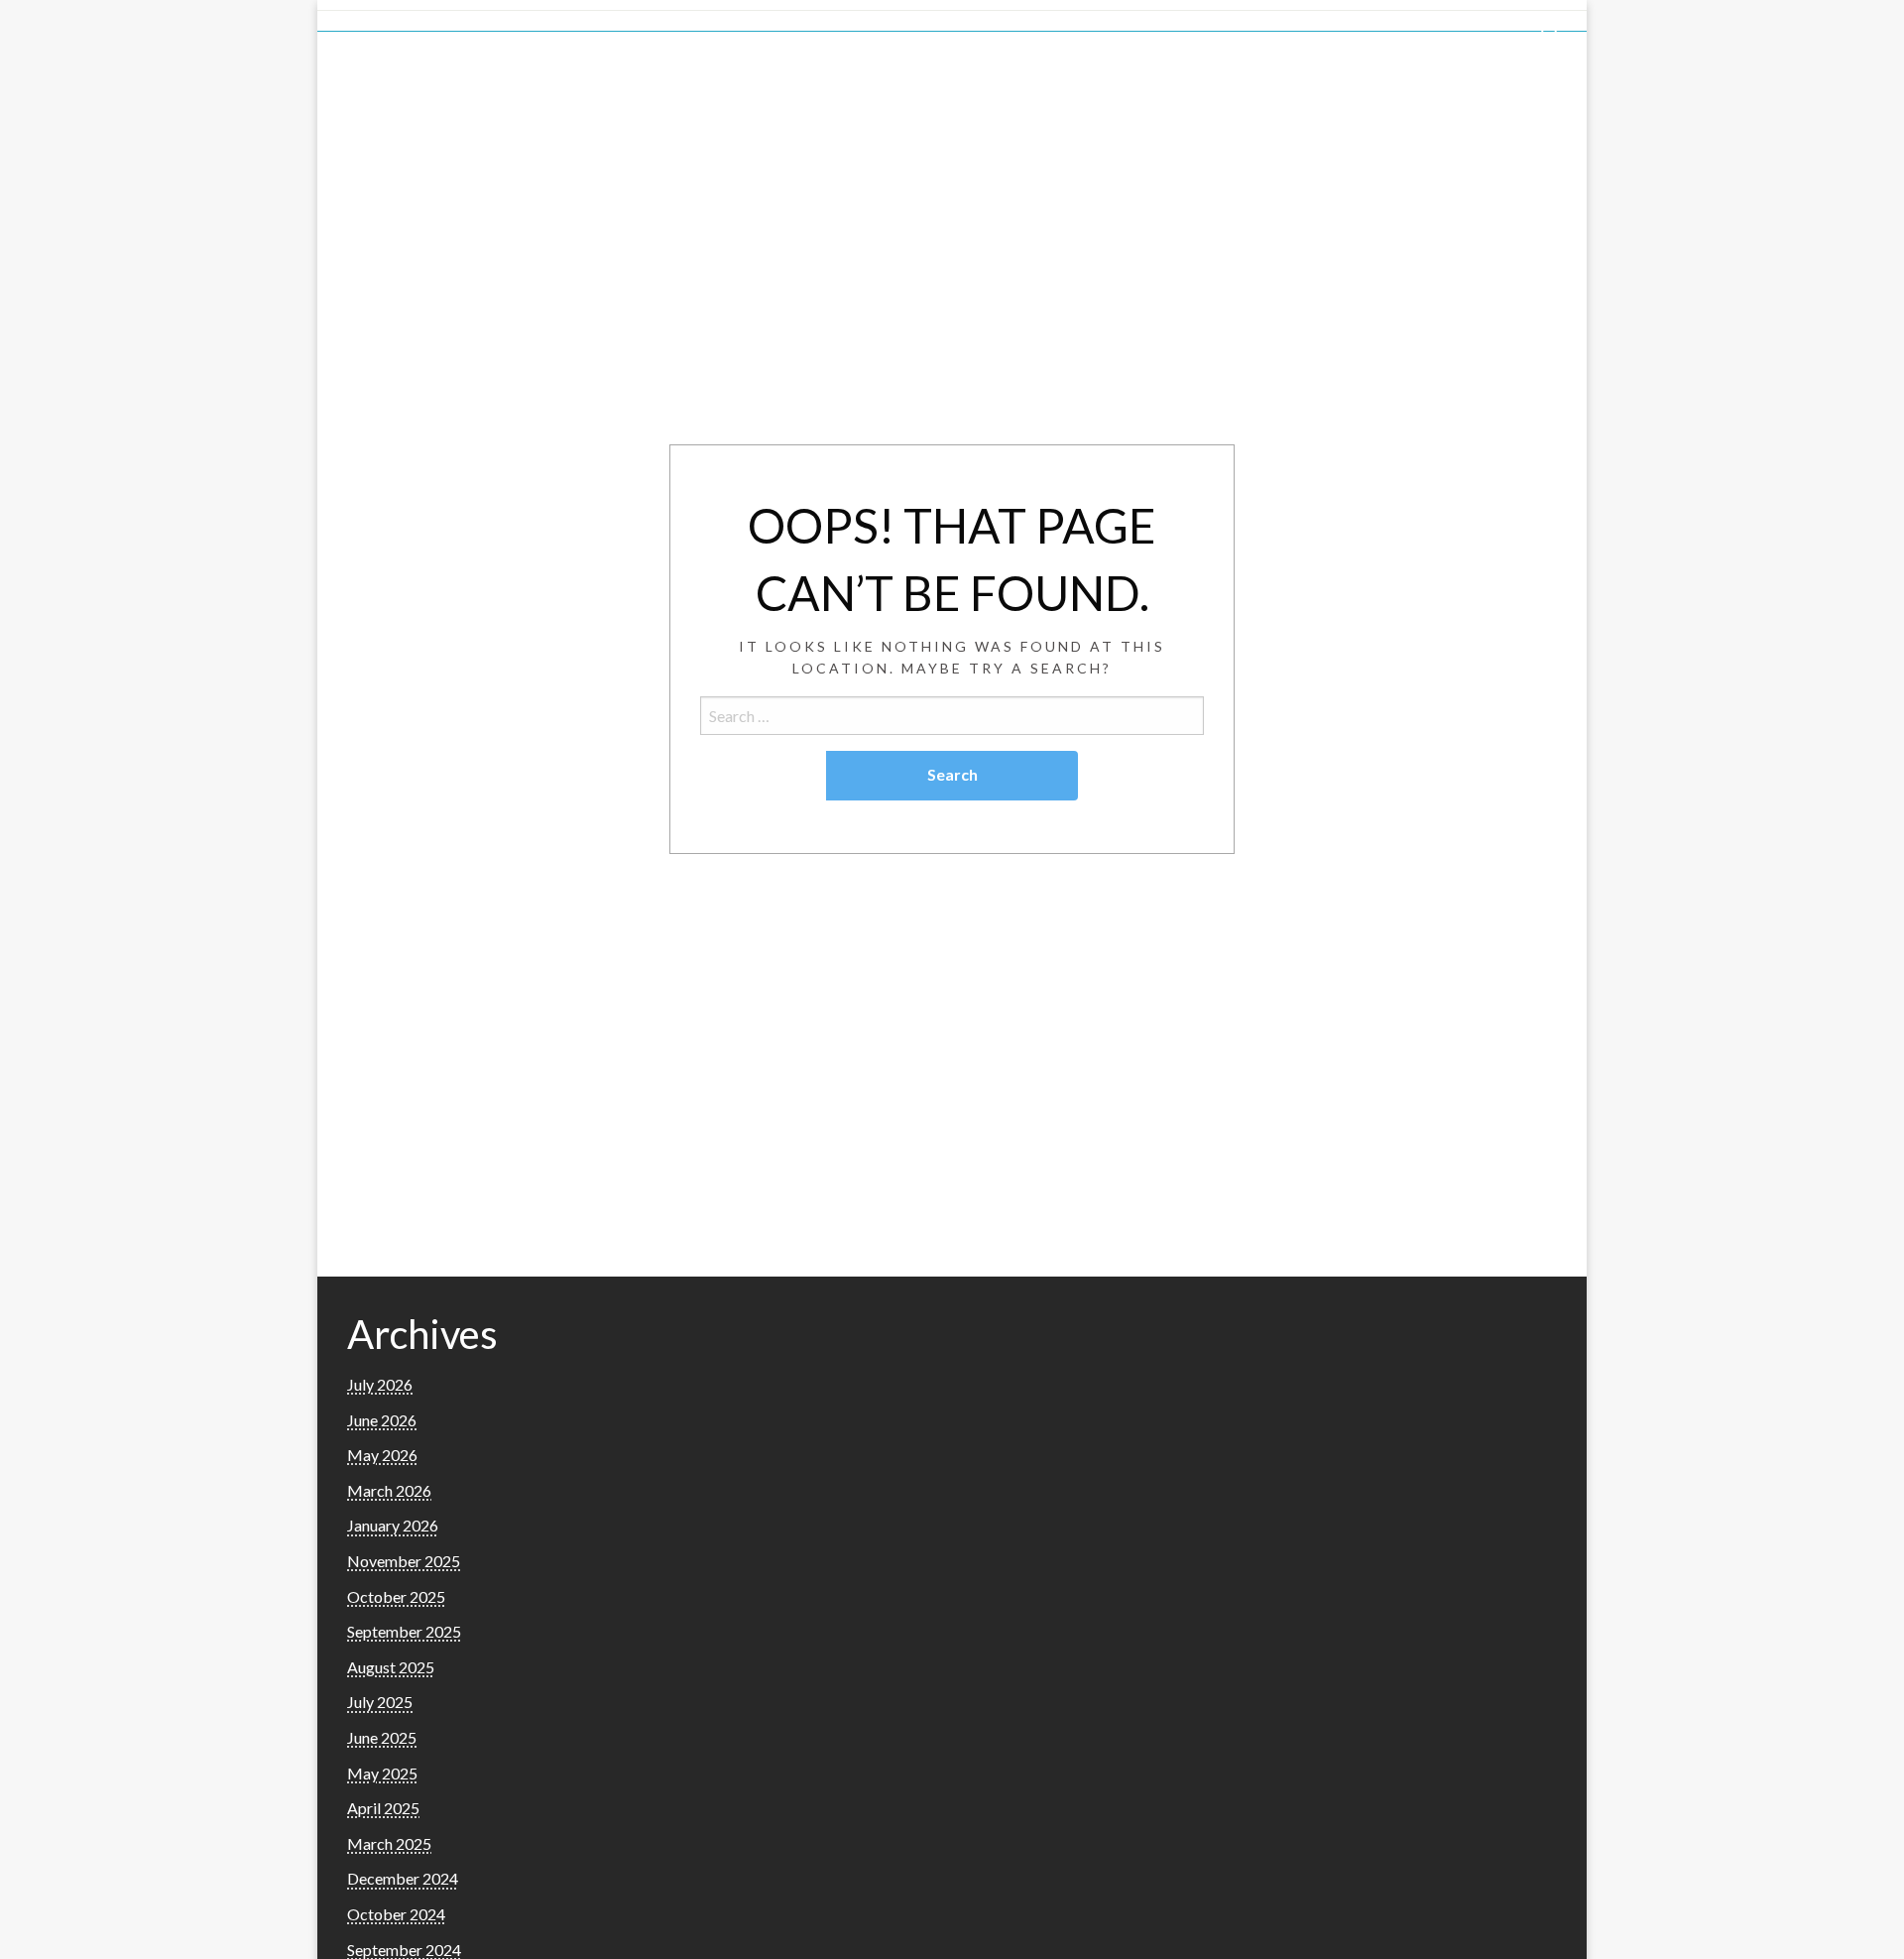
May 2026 (382, 1455)
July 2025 (380, 1702)
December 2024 (403, 1878)
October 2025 (396, 1596)
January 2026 (393, 1525)
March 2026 (389, 1490)
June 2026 (382, 1420)
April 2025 (383, 1808)
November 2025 (404, 1561)
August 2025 (391, 1667)
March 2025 (389, 1843)
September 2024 (404, 1950)
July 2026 (380, 1384)
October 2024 (396, 1914)
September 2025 (404, 1631)
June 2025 (382, 1737)
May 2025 (382, 1773)
